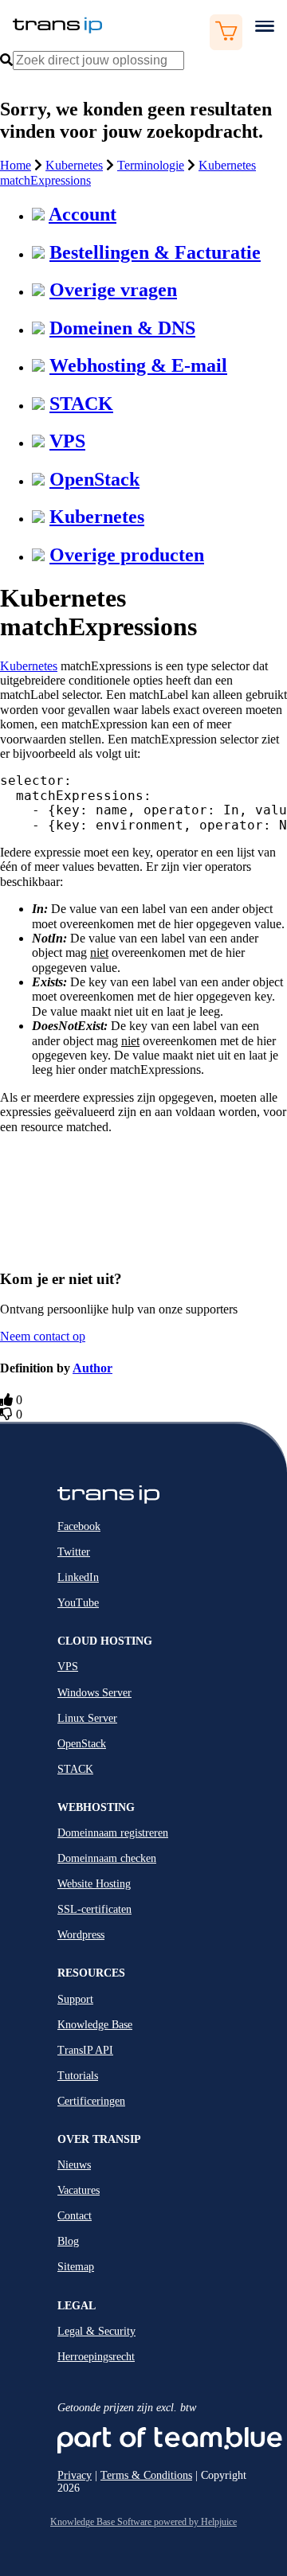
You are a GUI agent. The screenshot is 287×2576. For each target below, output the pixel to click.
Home (16, 165)
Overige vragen (113, 290)
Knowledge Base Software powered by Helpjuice (143, 2522)
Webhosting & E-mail (138, 365)
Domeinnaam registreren (113, 1833)
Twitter (74, 1552)
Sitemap (76, 2267)
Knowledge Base (95, 2025)
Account (83, 214)
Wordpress (81, 1935)
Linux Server (87, 1718)
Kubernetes (74, 165)
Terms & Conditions (146, 2475)
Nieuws (74, 2165)
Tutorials (78, 2076)
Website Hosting (94, 1884)
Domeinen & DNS (122, 328)
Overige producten (127, 555)
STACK (81, 404)
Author (92, 1368)
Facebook (79, 1526)
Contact (75, 2216)
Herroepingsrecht (96, 2357)
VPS (67, 441)
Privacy (75, 2475)
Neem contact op (43, 1336)
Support (75, 1999)
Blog (68, 2241)
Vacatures (79, 2190)
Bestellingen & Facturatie (155, 252)
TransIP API (85, 2050)
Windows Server (94, 1693)
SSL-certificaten (94, 1909)
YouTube (78, 1603)
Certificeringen (91, 2101)
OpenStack (94, 479)
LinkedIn (78, 1577)
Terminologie (151, 165)
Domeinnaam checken (107, 1858)
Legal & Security (96, 2331)
